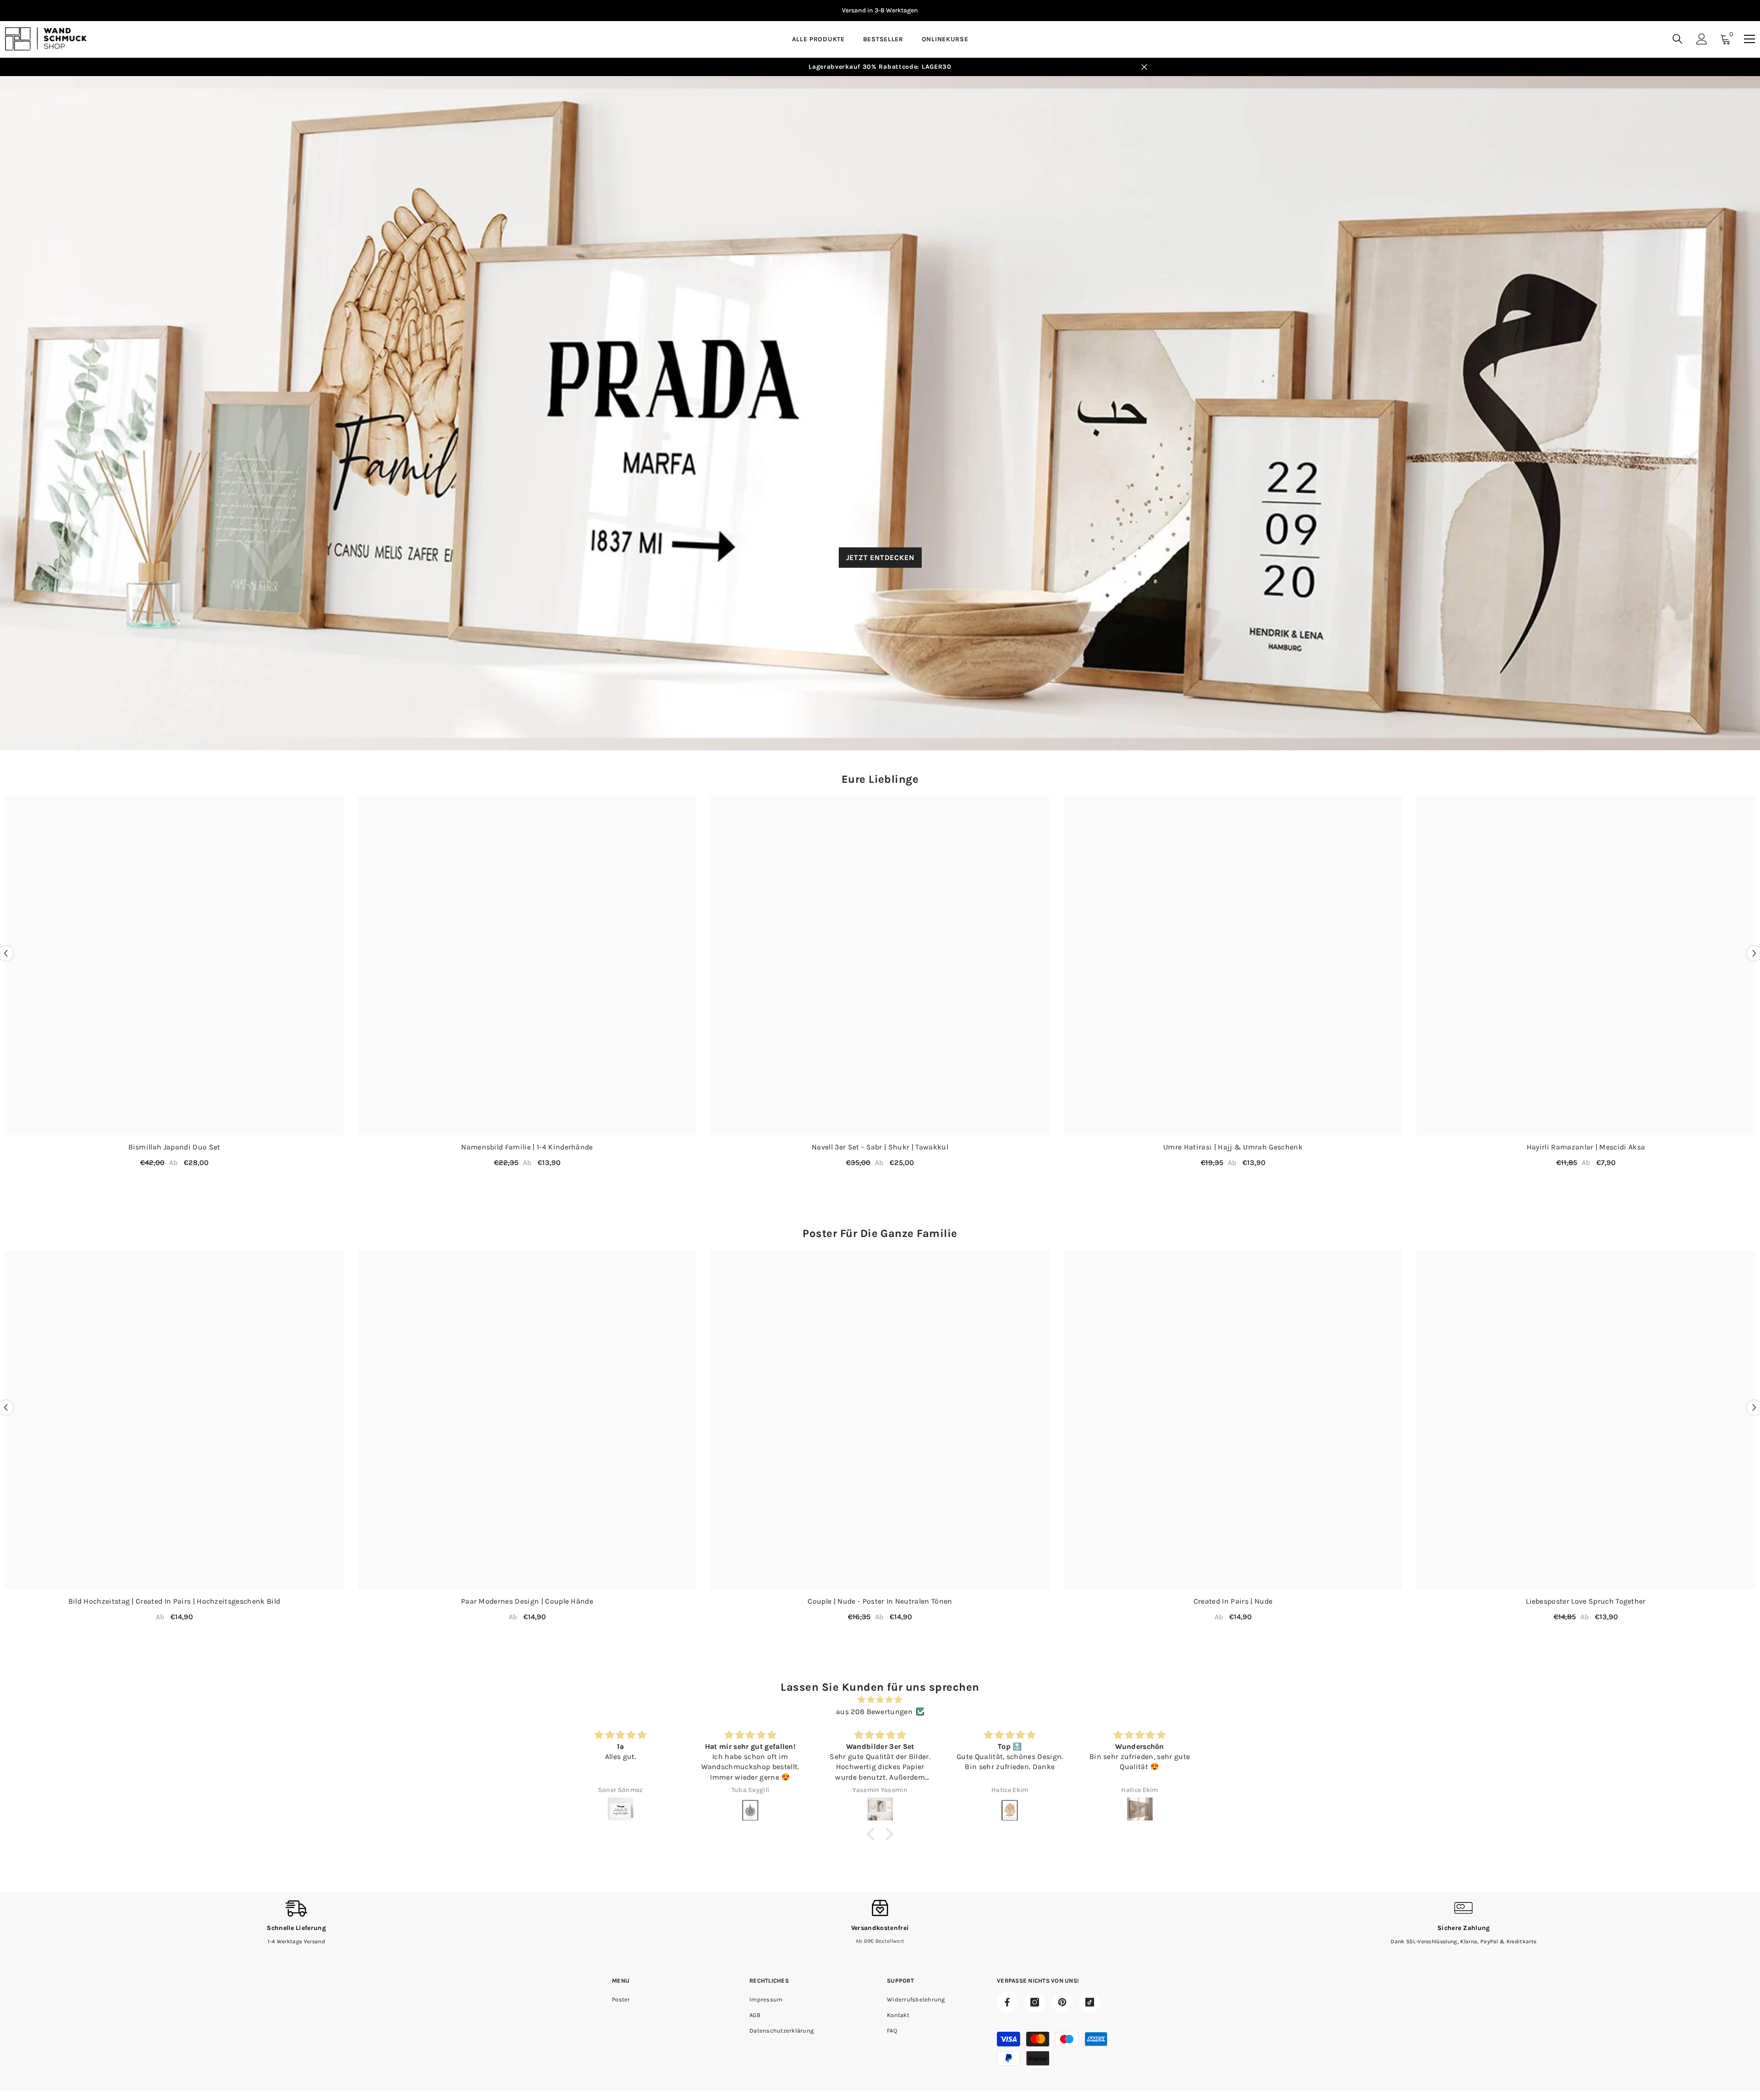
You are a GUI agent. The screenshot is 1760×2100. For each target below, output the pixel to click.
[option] (880, 11)
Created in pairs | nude (1233, 1601)
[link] (296, 1922)
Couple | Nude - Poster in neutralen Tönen (880, 1601)
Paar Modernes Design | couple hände (527, 1601)
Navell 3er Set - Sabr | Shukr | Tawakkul (880, 1147)
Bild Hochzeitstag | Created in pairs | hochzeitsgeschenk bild (174, 1601)
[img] (880, 1700)
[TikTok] (1090, 2002)
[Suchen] (1677, 39)
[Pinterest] (1062, 2002)
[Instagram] (1035, 2002)
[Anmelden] (1702, 39)
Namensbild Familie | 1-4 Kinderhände (527, 1147)
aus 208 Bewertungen (874, 1712)
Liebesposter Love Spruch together (1586, 1601)
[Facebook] (1007, 2002)
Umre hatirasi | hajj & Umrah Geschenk (1233, 1147)
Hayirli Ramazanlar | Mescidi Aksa (1586, 1147)
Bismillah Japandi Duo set (174, 1147)
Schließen (1144, 67)
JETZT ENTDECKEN (880, 557)
